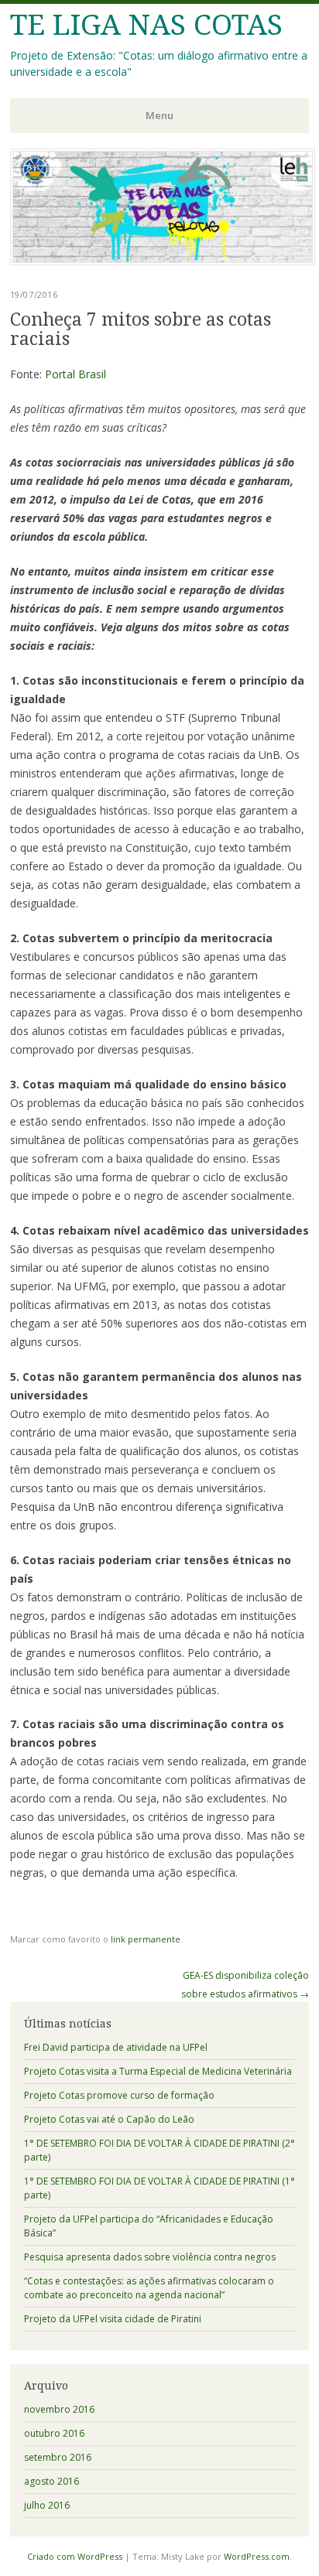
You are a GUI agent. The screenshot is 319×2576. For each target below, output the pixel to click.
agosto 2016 (51, 2481)
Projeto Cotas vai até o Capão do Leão (109, 2119)
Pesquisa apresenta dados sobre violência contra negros (150, 2257)
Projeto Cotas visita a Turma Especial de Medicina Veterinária (158, 2071)
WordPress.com (257, 2556)
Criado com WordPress (75, 2556)
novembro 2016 (59, 2409)
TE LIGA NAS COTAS (146, 25)
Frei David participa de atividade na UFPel (116, 2047)
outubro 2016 (54, 2433)
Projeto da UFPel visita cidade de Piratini (113, 2319)
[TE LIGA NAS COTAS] (163, 261)
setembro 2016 (58, 2457)
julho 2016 (47, 2505)
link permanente (146, 1939)
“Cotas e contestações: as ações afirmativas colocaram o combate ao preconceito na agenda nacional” (149, 2288)
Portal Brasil (75, 374)
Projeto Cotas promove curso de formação (119, 2095)
